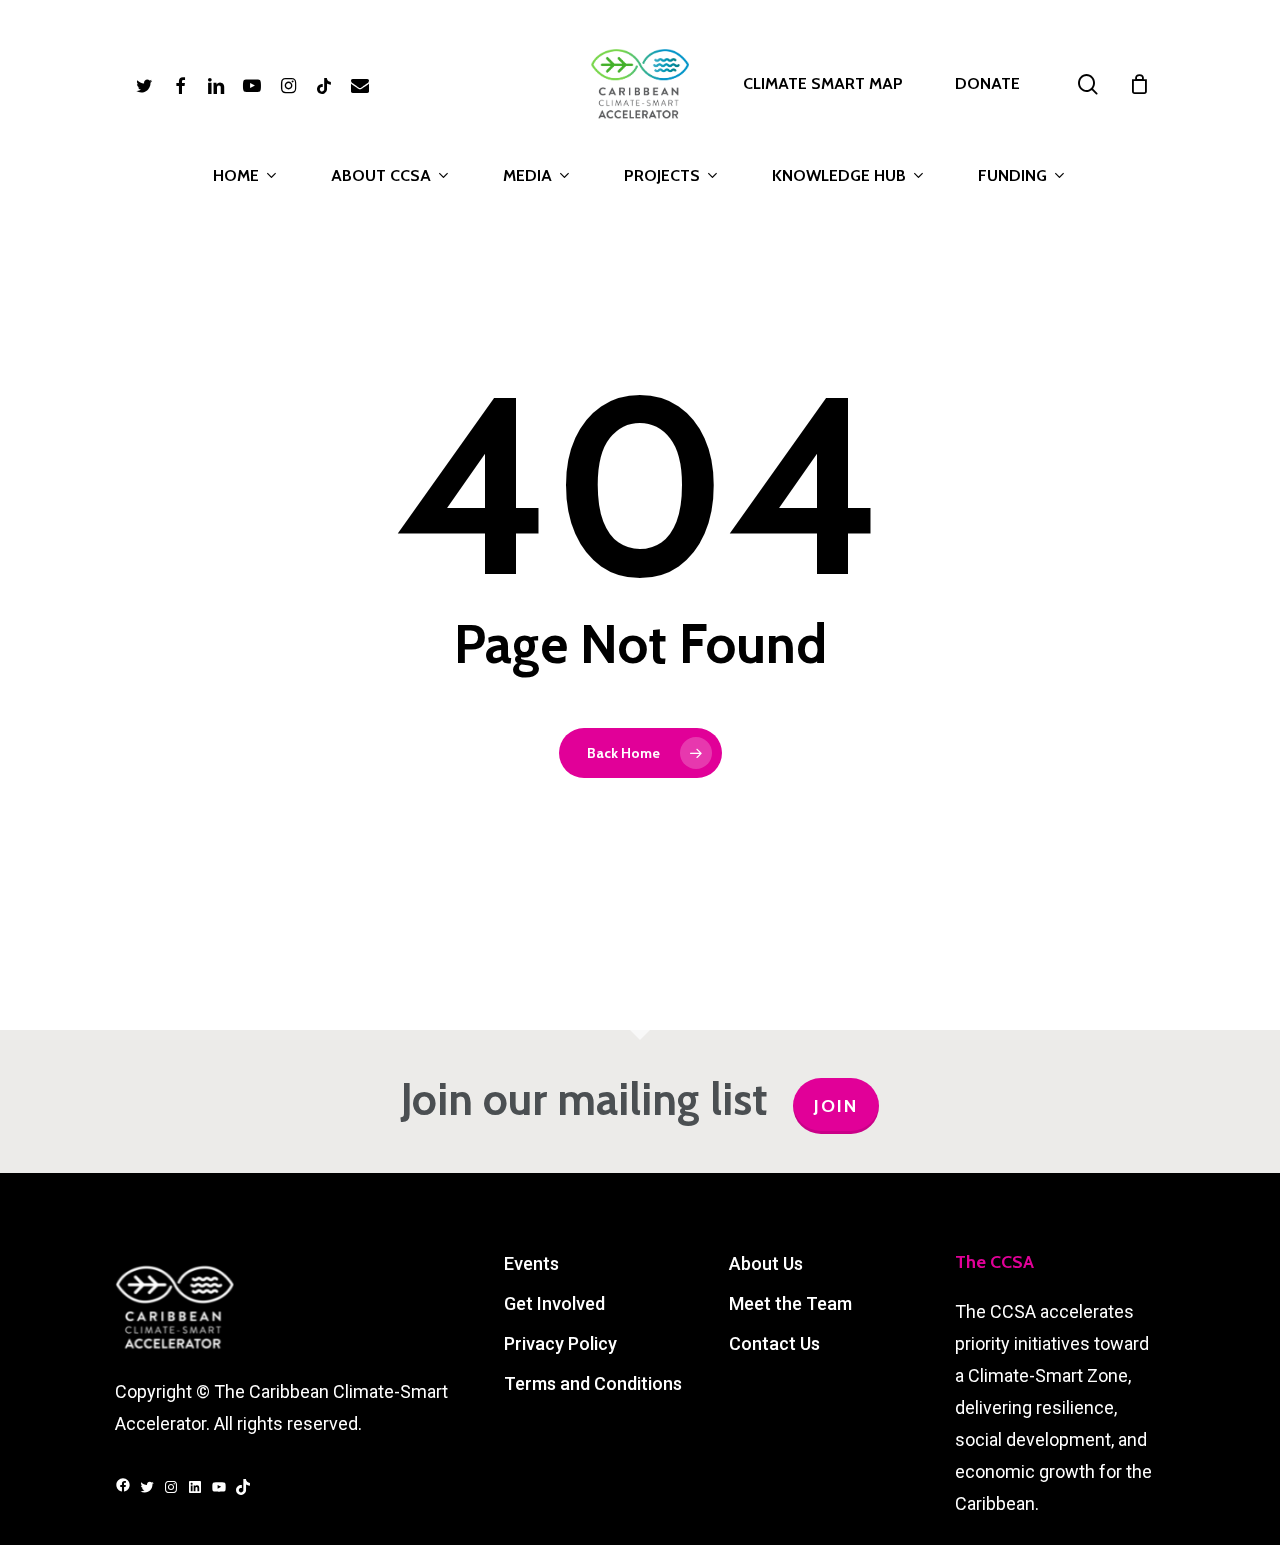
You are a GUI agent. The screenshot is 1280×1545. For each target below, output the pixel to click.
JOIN (836, 1106)
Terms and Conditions (593, 1383)
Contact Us (774, 1343)
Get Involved (554, 1303)
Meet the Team (790, 1303)
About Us (766, 1263)
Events (531, 1263)
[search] (1088, 84)
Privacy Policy (560, 1343)
